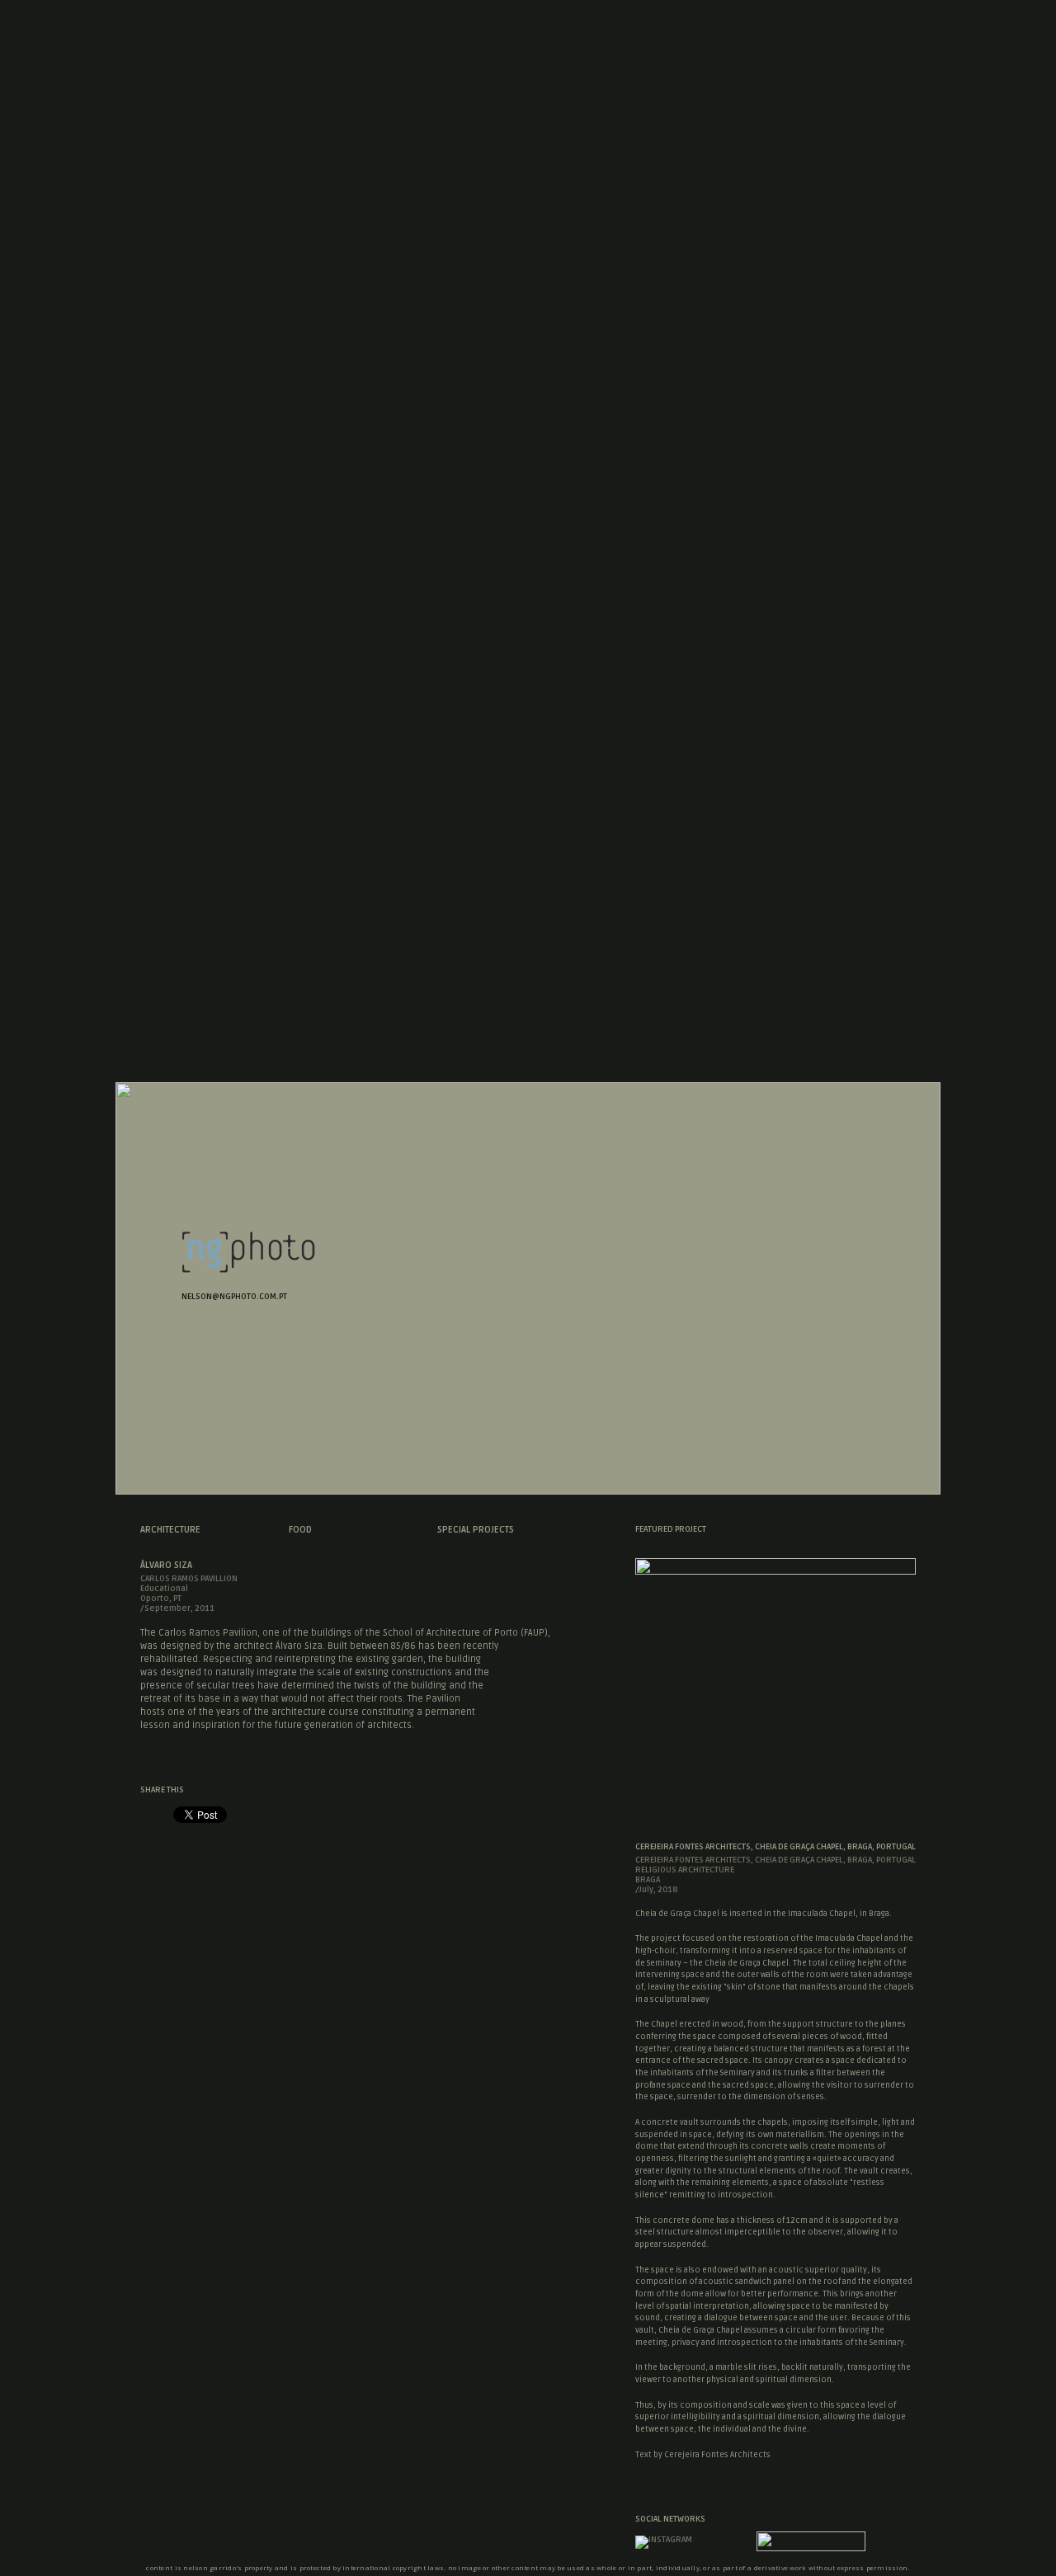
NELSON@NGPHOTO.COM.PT (234, 1297)
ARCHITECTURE (170, 1530)
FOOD (300, 1530)
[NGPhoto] (248, 1269)
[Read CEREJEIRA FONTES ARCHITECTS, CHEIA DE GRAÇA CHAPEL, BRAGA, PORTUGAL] (775, 1570)
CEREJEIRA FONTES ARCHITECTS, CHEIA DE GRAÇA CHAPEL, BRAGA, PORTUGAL (775, 1847)
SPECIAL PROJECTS (476, 1530)
